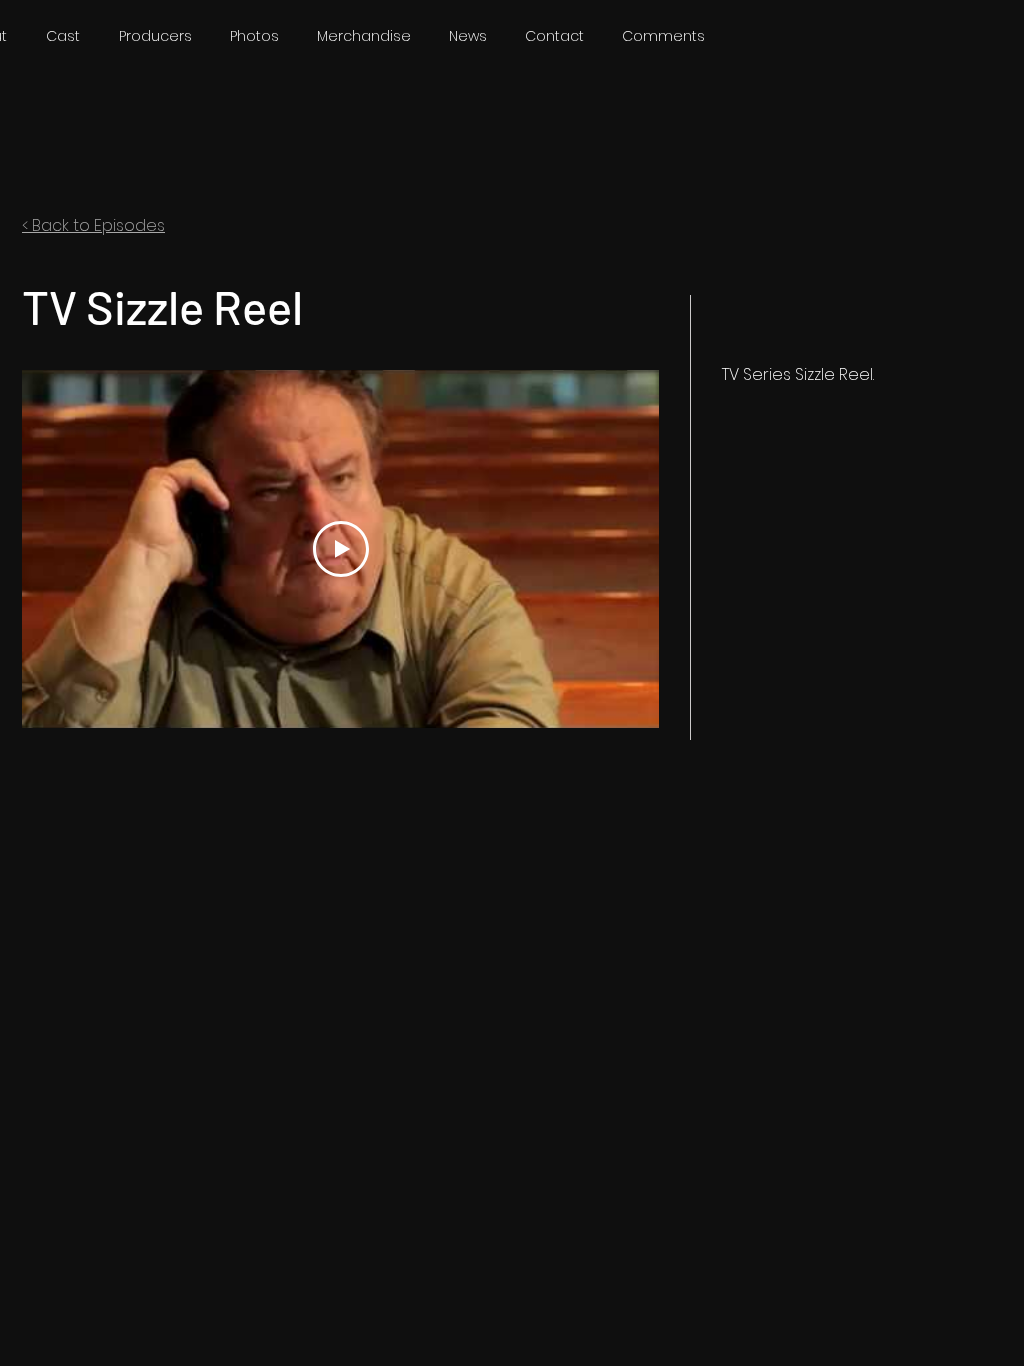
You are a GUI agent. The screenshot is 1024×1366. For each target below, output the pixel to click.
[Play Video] (341, 549)
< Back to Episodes (93, 225)
